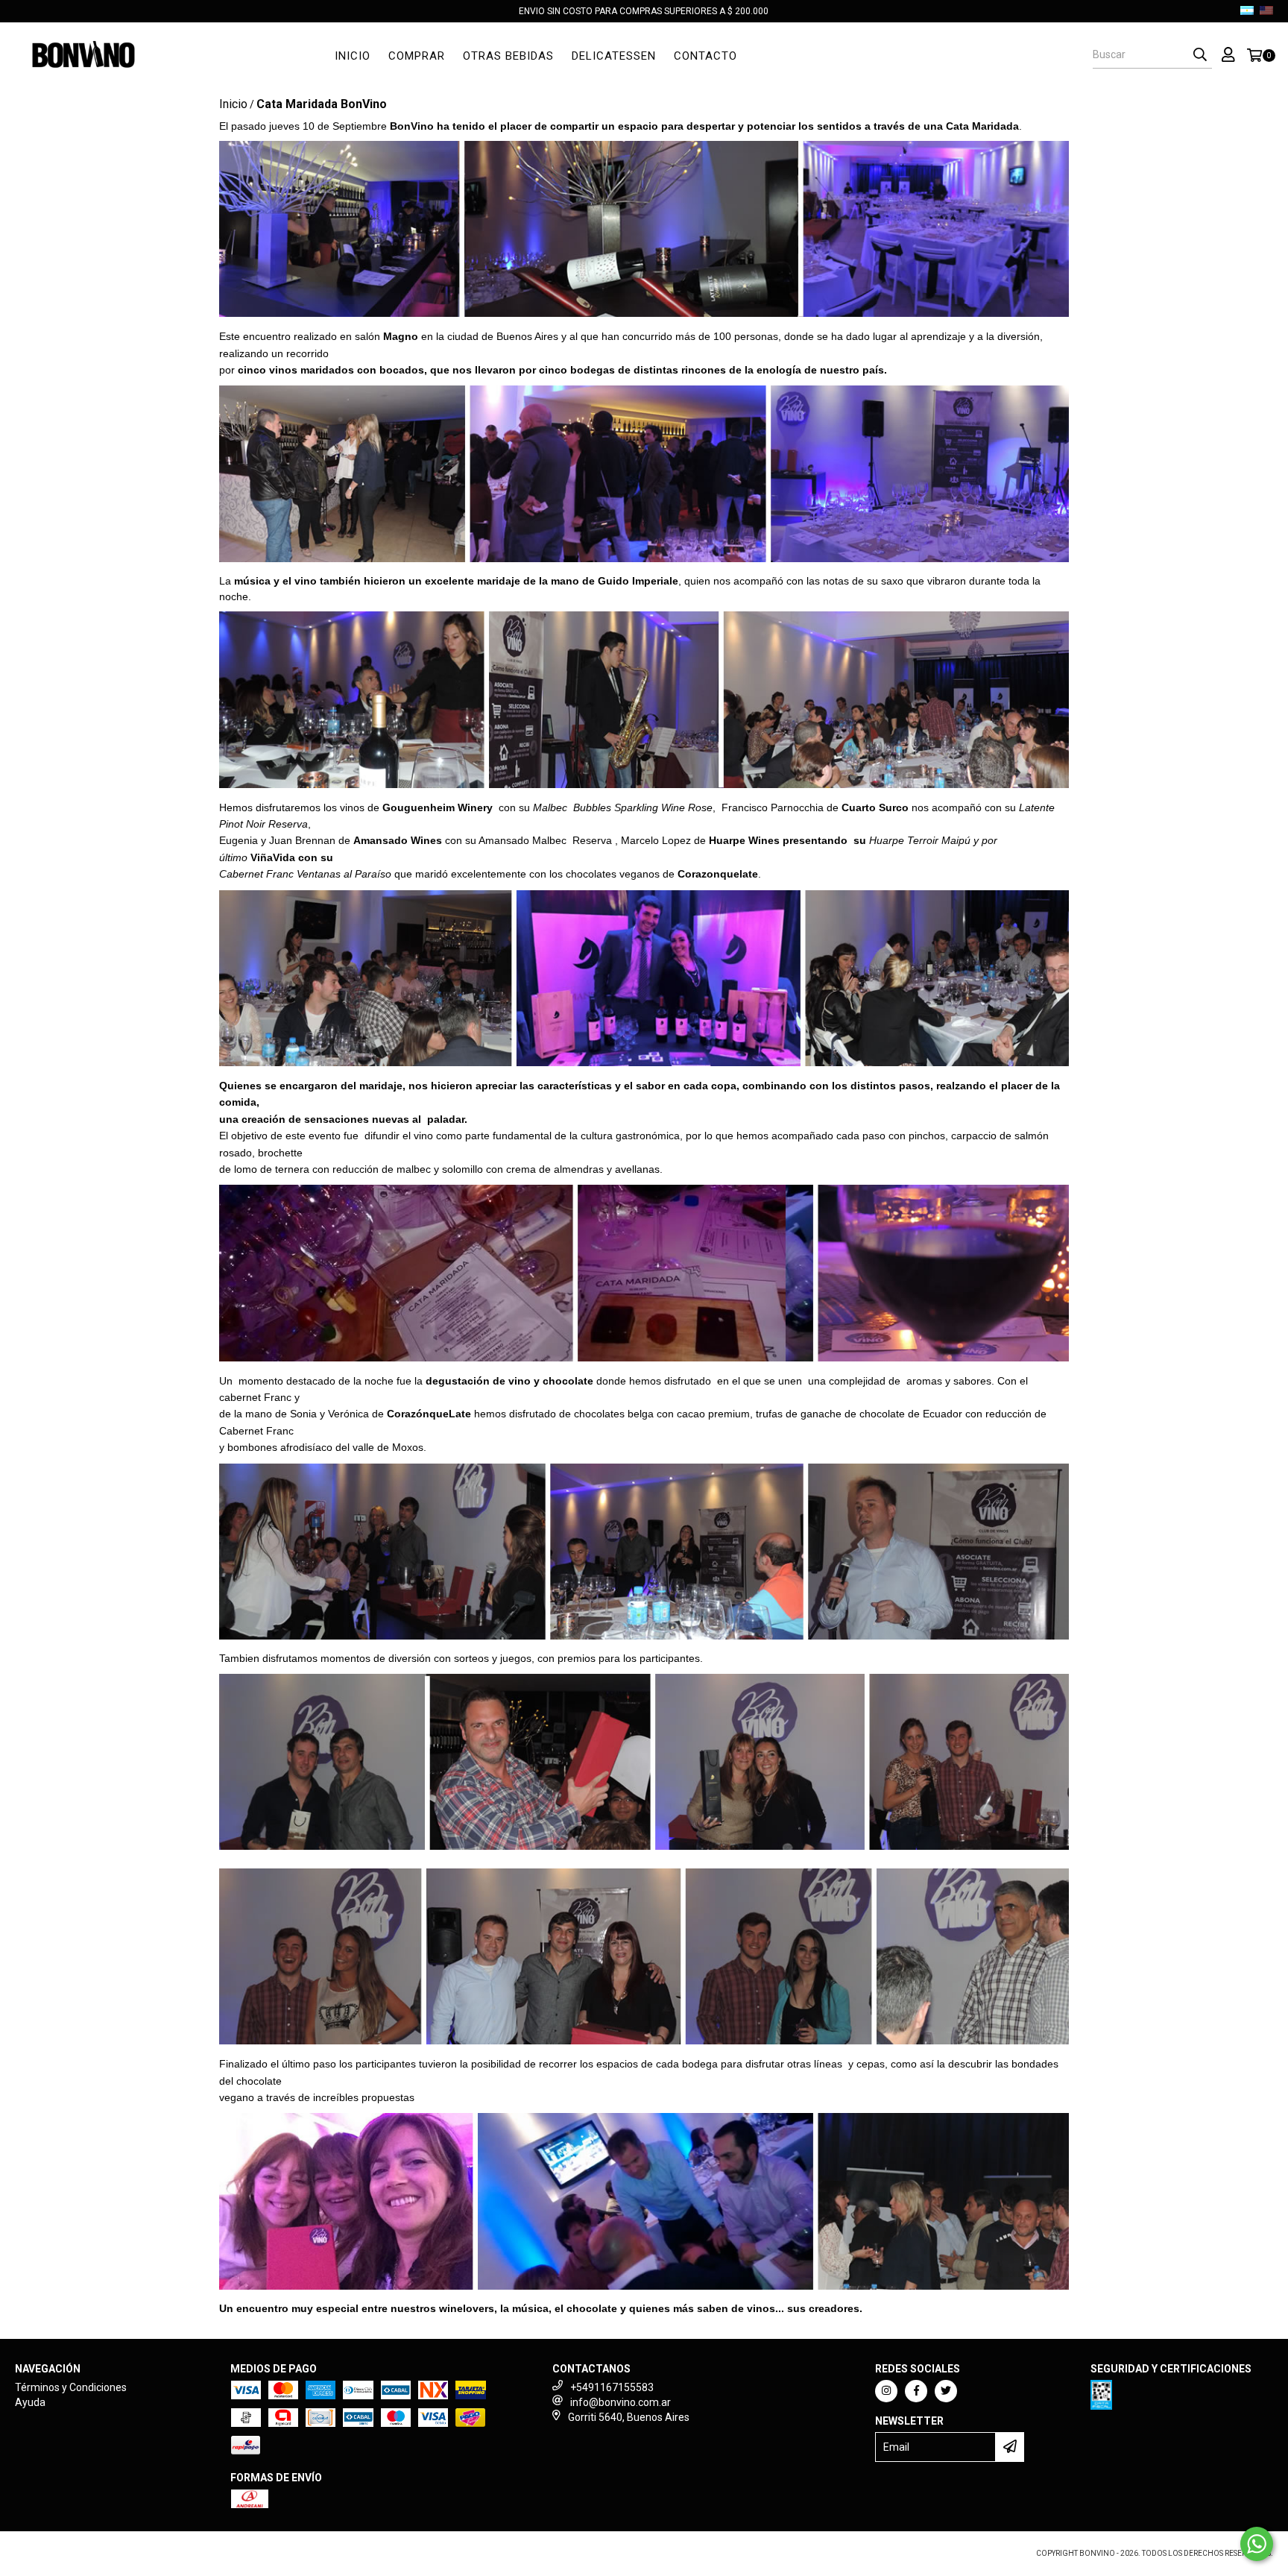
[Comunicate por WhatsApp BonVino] (1257, 2544)
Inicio (353, 56)
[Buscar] (1200, 55)
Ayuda (30, 2402)
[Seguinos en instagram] (886, 2391)
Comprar (417, 56)
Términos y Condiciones (71, 2387)
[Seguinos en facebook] (916, 2391)
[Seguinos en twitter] (946, 2391)
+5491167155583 (612, 2387)
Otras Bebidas (508, 56)
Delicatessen (614, 56)
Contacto (705, 56)
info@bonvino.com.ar (621, 2402)
